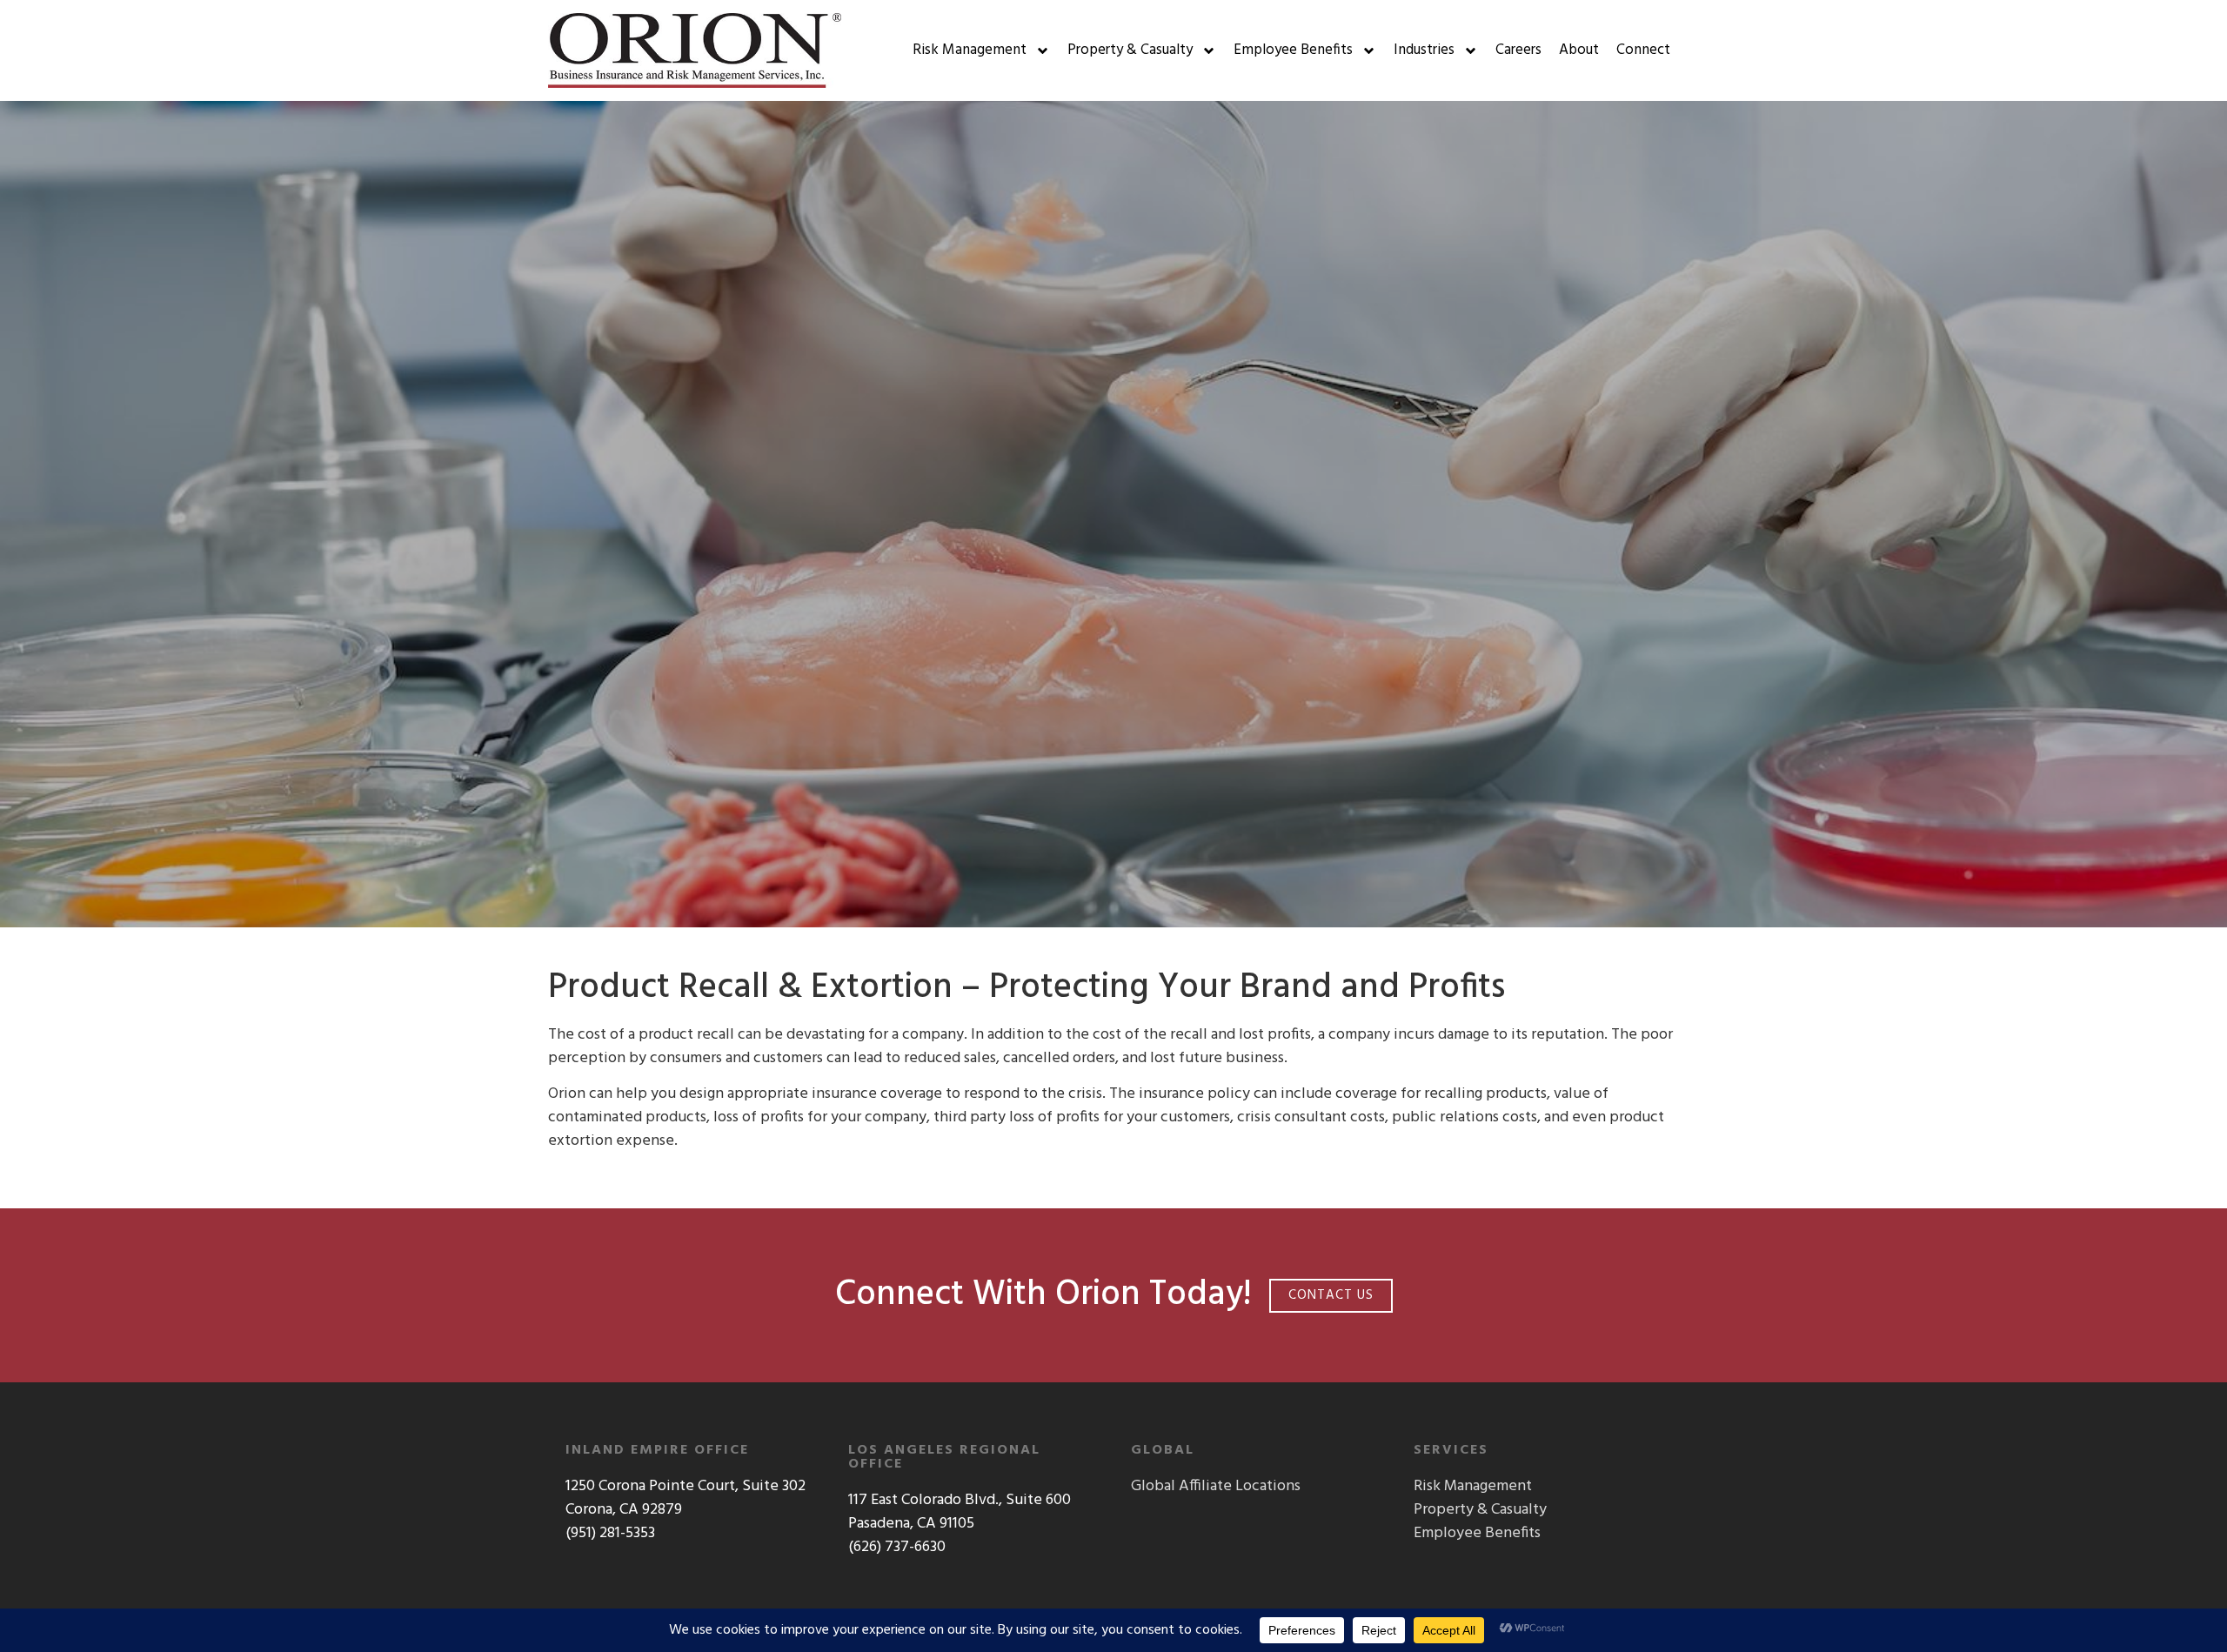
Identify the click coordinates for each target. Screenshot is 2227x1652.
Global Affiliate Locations (1216, 1486)
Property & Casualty (1130, 50)
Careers (1518, 50)
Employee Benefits (1293, 50)
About (1579, 50)
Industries (1424, 50)
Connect (1643, 50)
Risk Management (970, 50)
